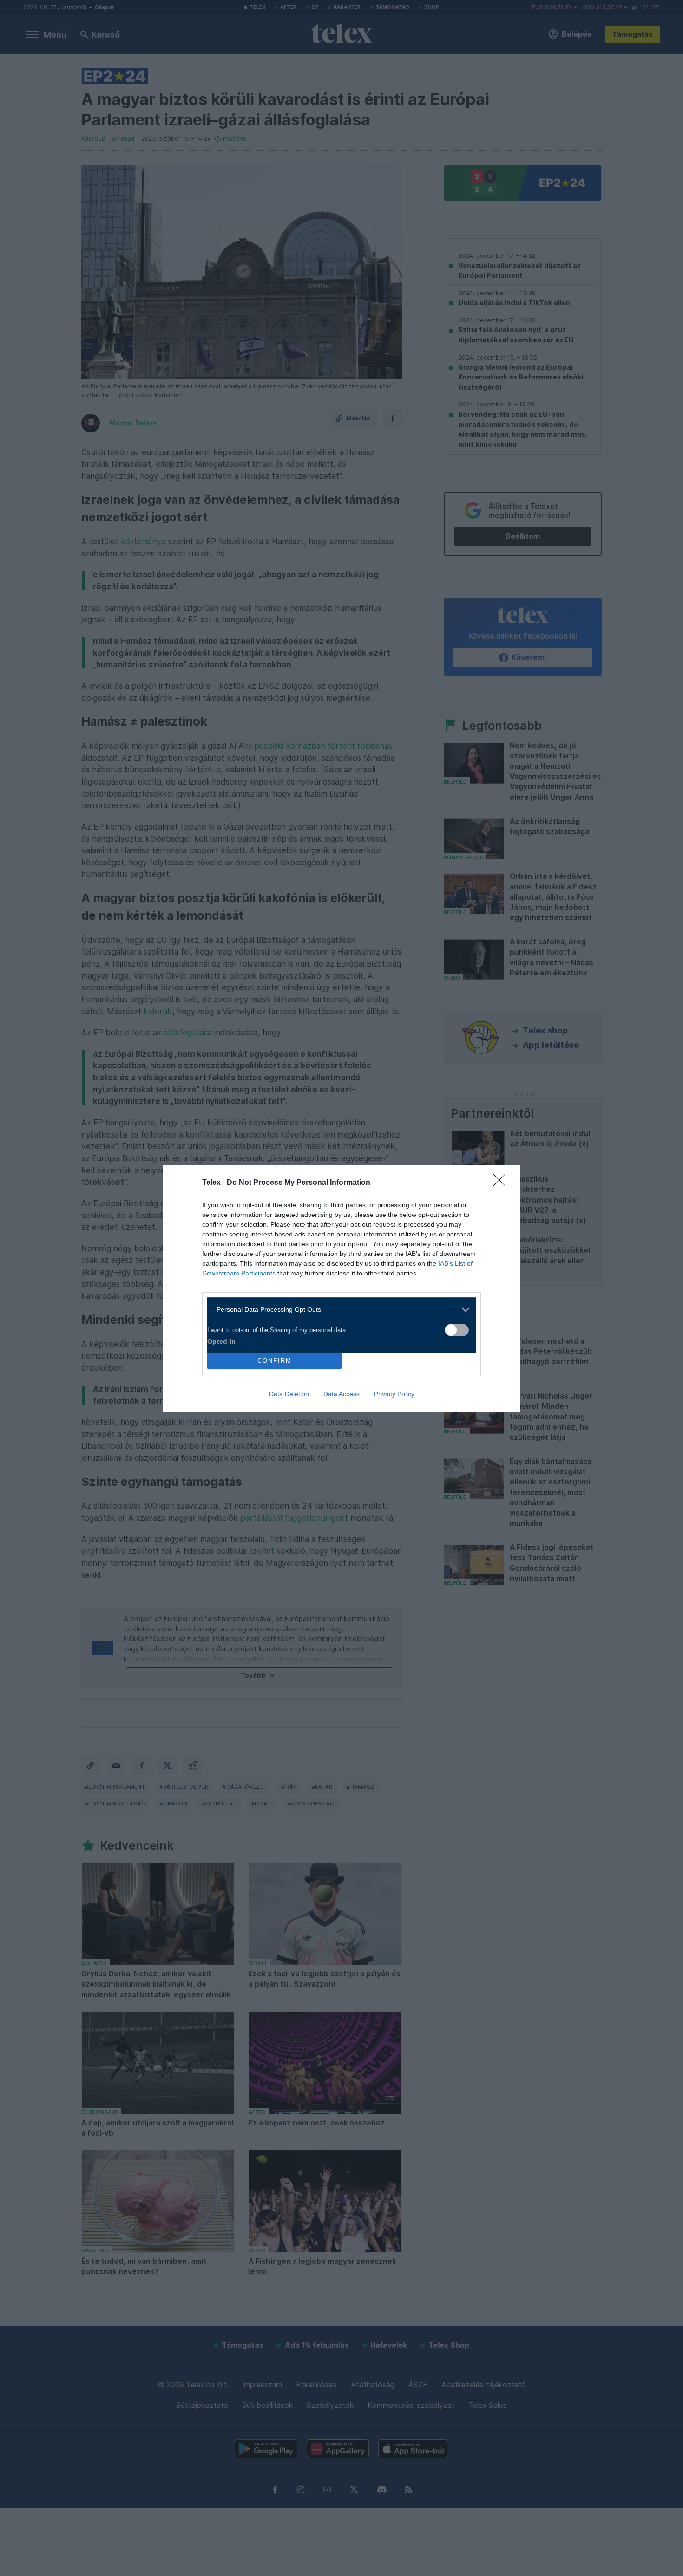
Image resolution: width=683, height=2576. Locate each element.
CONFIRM (275, 1361)
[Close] (502, 1183)
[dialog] (341, 1288)
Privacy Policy (394, 1394)
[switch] (457, 1330)
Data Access (341, 1394)
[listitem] (338, 1310)
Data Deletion (289, 1394)
